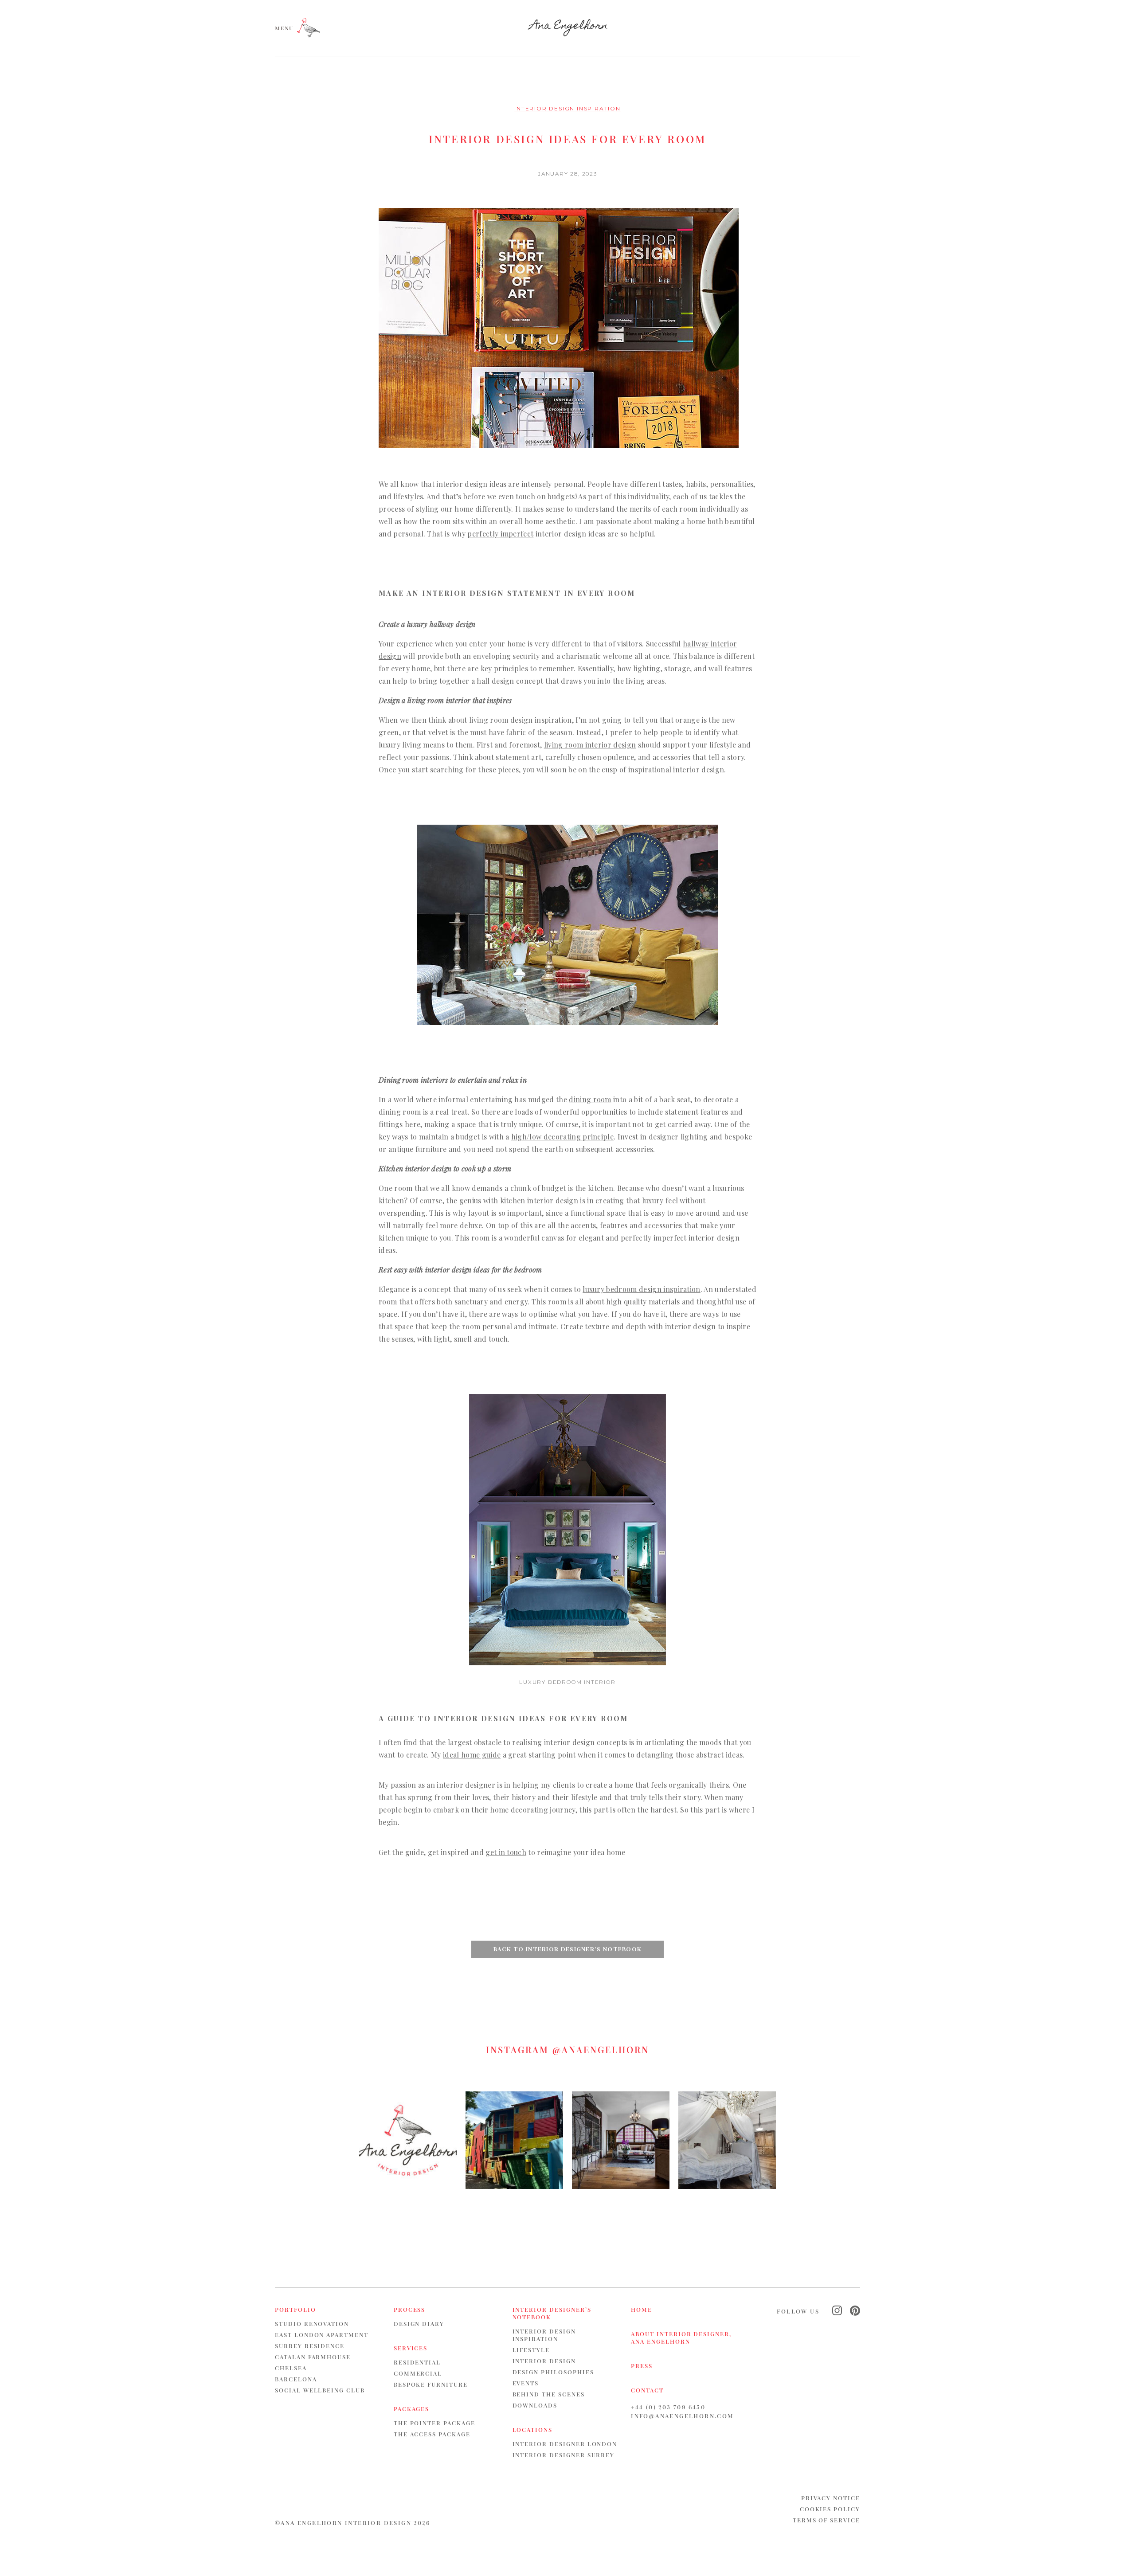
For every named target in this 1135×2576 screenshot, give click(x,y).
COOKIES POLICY (830, 2509)
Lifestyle (531, 2350)
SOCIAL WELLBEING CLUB (320, 2390)
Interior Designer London (565, 2444)
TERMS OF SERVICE (826, 2520)
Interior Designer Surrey (564, 2455)
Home (642, 2309)
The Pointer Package (434, 2423)
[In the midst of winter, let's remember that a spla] (514, 2140)
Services (411, 2348)
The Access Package (432, 2434)
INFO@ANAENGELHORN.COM (682, 2416)
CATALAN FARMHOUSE (313, 2357)
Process (410, 2309)
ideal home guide (472, 1755)
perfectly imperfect (500, 534)
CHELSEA (291, 2368)
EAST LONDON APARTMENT (322, 2335)
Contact (647, 2390)
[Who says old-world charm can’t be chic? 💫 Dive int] (621, 2140)
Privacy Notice (831, 2498)
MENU (284, 27)
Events (526, 2383)
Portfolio (295, 2309)
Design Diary (419, 2323)
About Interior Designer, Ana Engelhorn (681, 2337)
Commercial (418, 2373)
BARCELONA (296, 2379)
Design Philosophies (553, 2372)
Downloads (535, 2405)
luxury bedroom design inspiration (642, 1289)
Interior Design (544, 2361)
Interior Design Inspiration (567, 108)
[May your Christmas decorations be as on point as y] (408, 2140)
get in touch (506, 1852)
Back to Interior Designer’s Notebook (568, 1949)
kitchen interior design (539, 1200)
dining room (590, 1099)
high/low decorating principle (562, 1137)
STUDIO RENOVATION (312, 2323)
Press (642, 2366)
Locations (533, 2429)
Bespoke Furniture (431, 2384)
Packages (412, 2409)
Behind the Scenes (549, 2394)
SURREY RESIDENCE (310, 2346)
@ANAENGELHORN (601, 2049)
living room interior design (590, 745)
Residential (417, 2362)
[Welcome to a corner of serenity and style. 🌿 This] (727, 2140)
